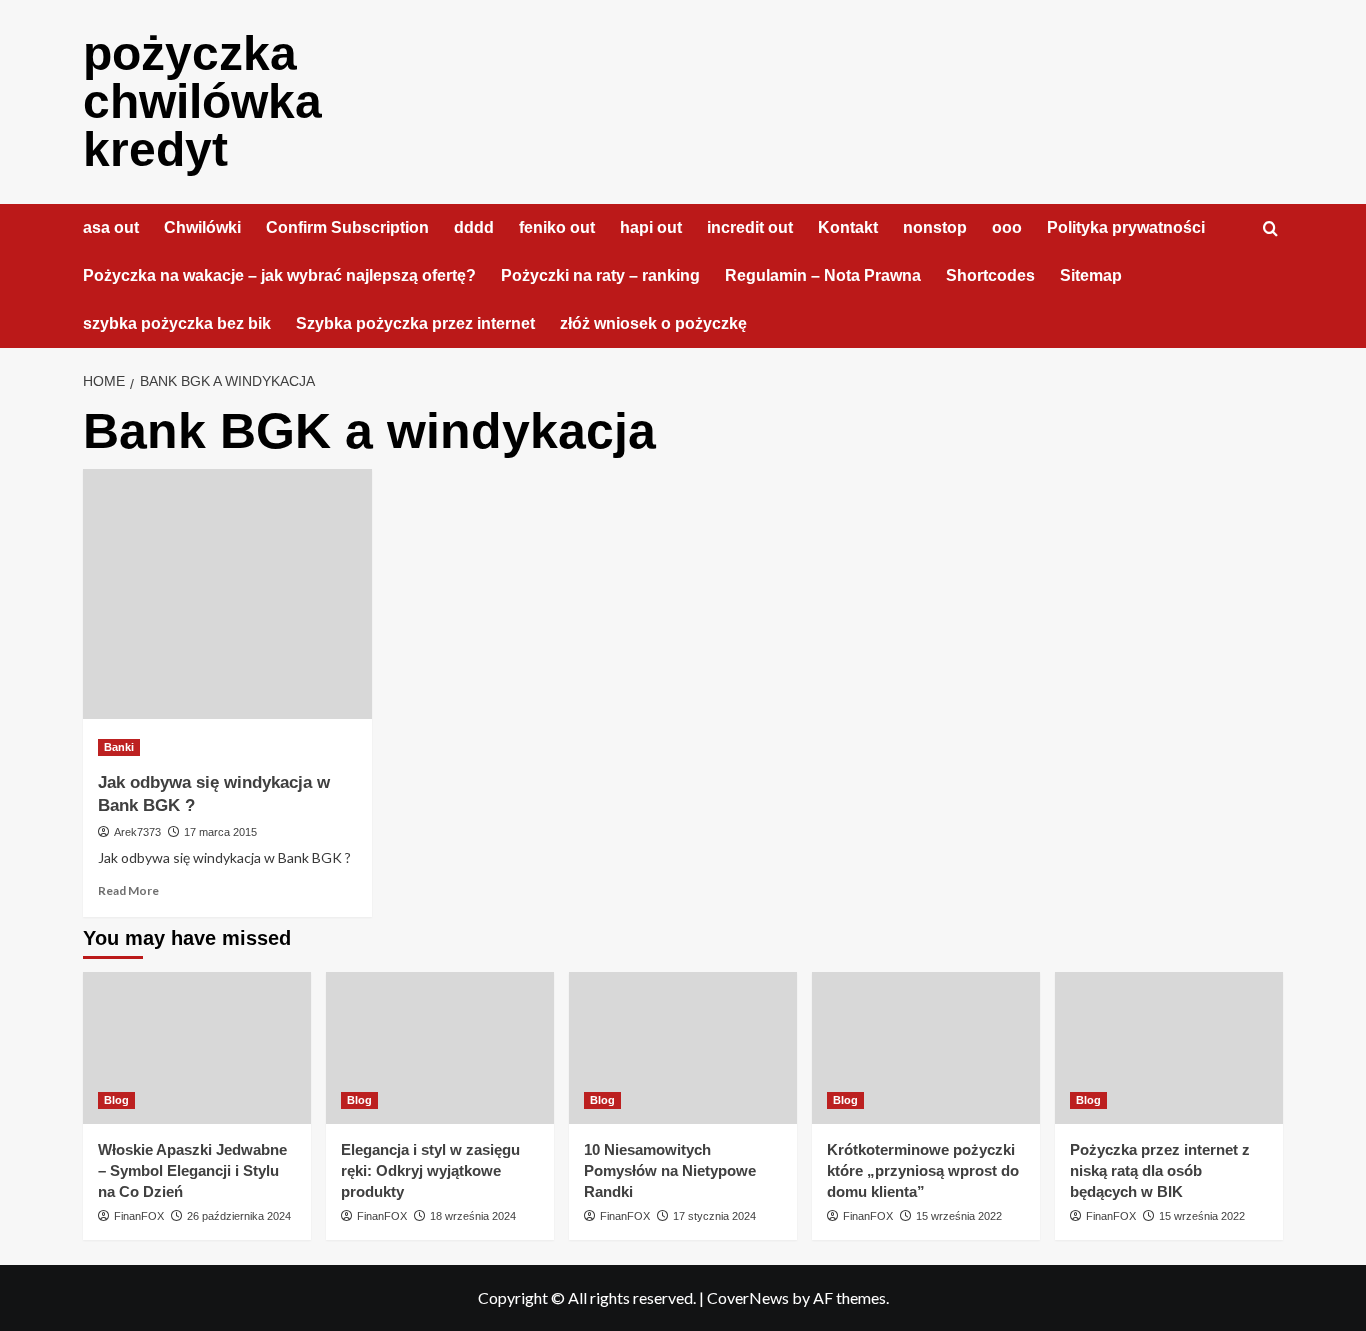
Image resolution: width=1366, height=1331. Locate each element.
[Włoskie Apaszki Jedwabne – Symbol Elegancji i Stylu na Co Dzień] (197, 1048)
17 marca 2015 (220, 832)
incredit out (750, 227)
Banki (119, 747)
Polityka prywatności (1126, 227)
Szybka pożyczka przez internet (415, 323)
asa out (111, 227)
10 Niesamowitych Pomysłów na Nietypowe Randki (670, 1170)
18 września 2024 (473, 1216)
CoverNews (748, 1297)
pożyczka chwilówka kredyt (202, 101)
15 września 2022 (959, 1216)
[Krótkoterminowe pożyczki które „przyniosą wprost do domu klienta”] (926, 1048)
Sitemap (1091, 275)
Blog (116, 1100)
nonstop (935, 227)
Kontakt (848, 227)
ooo (1007, 227)
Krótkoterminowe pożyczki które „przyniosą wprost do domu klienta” (923, 1170)
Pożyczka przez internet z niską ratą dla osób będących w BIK (1160, 1170)
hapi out (651, 227)
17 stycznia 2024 (714, 1216)
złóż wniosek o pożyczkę (653, 323)
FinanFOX (139, 1216)
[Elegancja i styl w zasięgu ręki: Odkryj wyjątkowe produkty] (440, 1048)
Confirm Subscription (347, 227)
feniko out (557, 227)
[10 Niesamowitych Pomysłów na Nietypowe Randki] (683, 1048)
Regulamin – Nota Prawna (823, 275)
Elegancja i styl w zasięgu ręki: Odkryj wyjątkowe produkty (430, 1170)
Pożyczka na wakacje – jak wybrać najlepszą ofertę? (279, 275)
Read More (128, 890)
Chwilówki (202, 227)
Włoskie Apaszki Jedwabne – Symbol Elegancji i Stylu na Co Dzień (192, 1170)
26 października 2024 (239, 1216)
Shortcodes (990, 275)
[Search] (1270, 229)
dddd (474, 227)
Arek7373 (137, 832)
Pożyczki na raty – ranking (600, 275)
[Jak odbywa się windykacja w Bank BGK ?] (227, 594)
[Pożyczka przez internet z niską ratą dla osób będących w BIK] (1169, 1048)
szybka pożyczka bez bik (177, 323)
